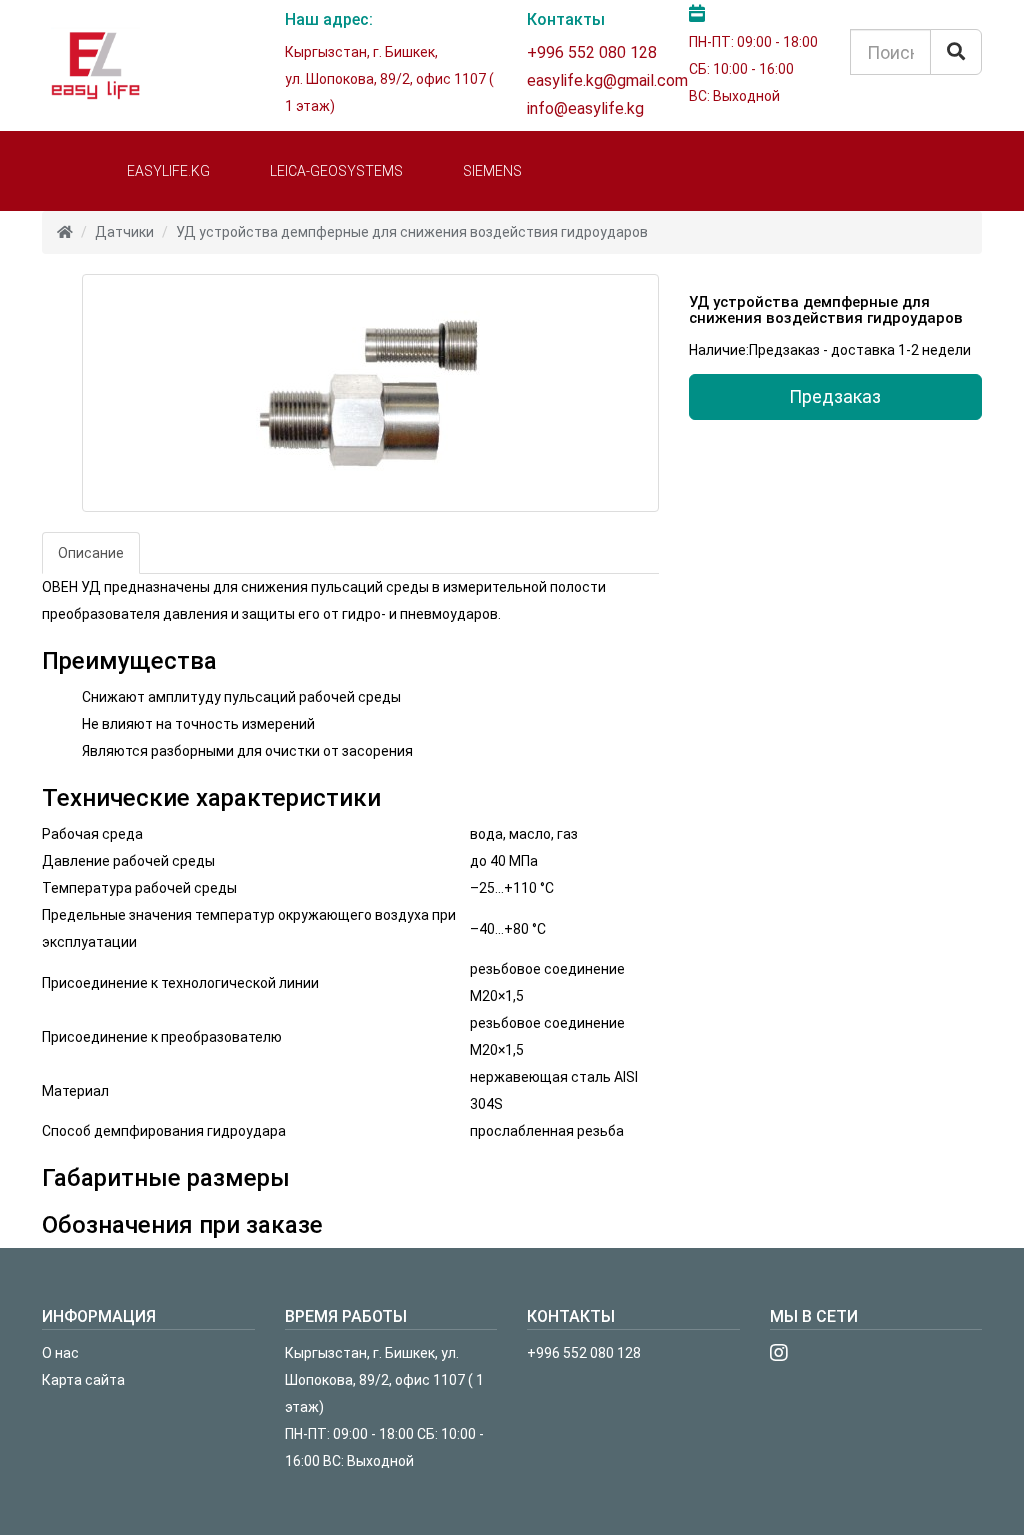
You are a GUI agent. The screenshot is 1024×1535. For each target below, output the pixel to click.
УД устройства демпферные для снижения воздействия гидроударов (412, 232)
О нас (60, 1353)
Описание (91, 553)
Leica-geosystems (336, 171)
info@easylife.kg (585, 108)
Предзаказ (835, 396)
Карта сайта (83, 1380)
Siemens (492, 171)
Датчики (124, 232)
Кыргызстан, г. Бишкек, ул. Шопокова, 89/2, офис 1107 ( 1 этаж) (384, 1380)
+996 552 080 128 (592, 52)
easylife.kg (168, 171)
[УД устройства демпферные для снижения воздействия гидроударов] (370, 393)
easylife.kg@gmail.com (607, 80)
